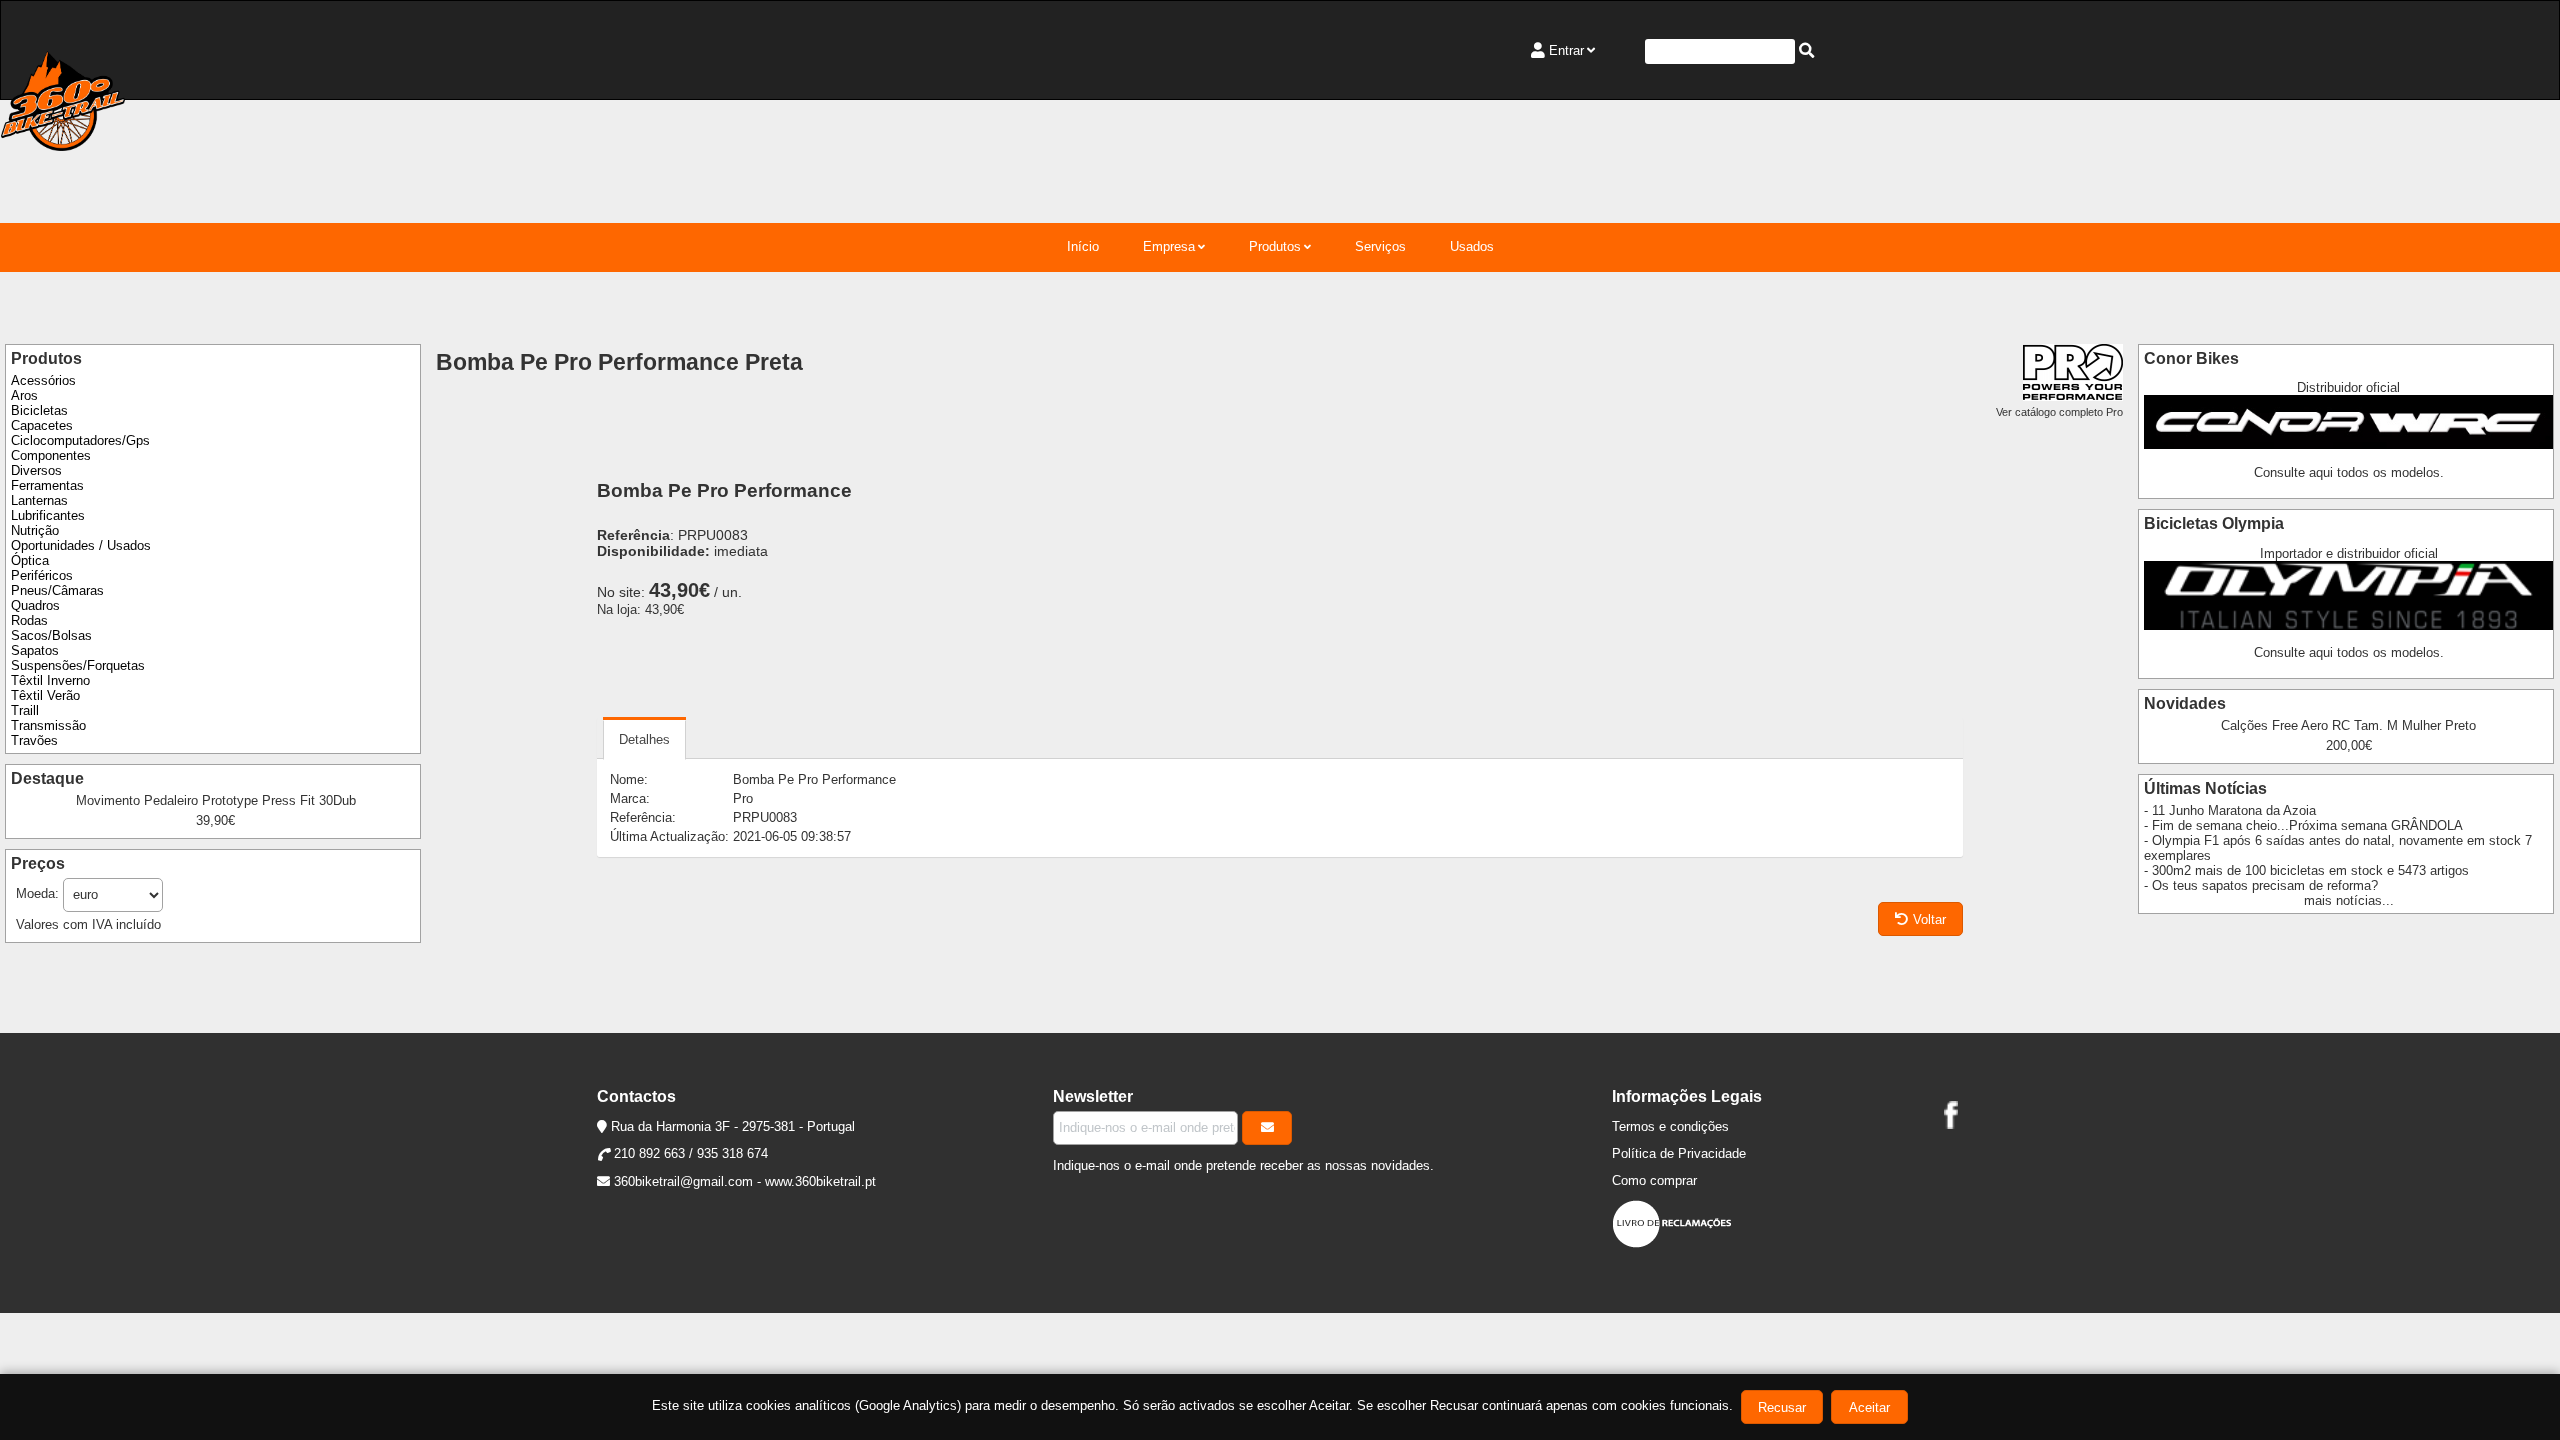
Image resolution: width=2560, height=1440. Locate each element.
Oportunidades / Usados (81, 545)
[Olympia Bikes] (2348, 625)
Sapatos (35, 650)
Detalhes (644, 739)
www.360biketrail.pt (820, 1181)
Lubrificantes (48, 515)
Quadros (35, 605)
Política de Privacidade (1679, 1153)
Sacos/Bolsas (51, 635)
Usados (1472, 246)
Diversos (36, 470)
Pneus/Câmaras (57, 590)
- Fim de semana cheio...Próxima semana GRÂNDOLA (2303, 825)
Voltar (1929, 919)
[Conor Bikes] (2348, 444)
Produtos (1275, 246)
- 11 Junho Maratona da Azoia (2230, 810)
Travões (34, 740)
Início (1083, 246)
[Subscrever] (1267, 1128)
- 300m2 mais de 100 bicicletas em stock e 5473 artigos (2306, 870)
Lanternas (39, 500)
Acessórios (43, 380)
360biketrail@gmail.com (683, 1181)
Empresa (1169, 246)
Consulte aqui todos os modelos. (2349, 472)
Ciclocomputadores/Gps (80, 440)
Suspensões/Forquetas (78, 665)
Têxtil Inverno (50, 680)
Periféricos (42, 575)
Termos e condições (1670, 1126)
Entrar (1566, 50)
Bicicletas (39, 410)
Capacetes (42, 425)
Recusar (1782, 1407)
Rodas (29, 620)
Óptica (30, 560)
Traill (25, 710)
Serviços (1380, 246)
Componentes (51, 455)
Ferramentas (47, 485)
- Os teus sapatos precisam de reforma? (2261, 885)
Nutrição (35, 530)
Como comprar (1654, 1180)
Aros (24, 395)
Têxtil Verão (45, 695)
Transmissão (48, 725)
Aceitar (1869, 1407)
